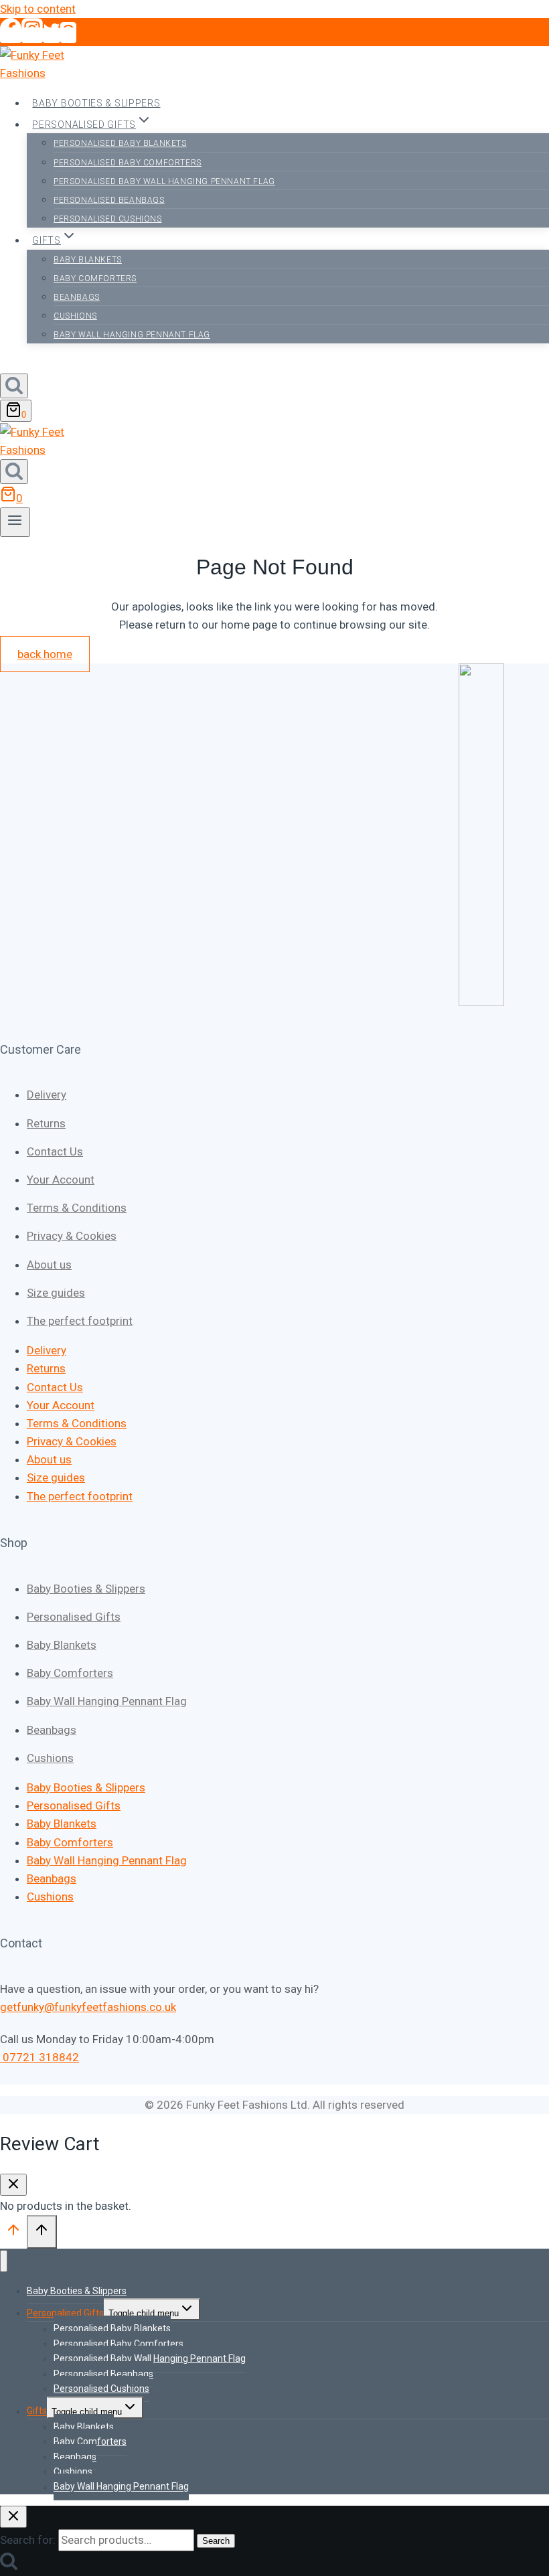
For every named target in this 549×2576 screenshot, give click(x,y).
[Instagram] (32, 35)
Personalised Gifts (74, 1617)
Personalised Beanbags (109, 200)
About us (49, 1265)
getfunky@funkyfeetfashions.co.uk (88, 2007)
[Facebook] (11, 35)
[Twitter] (52, 35)
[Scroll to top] (13, 2233)
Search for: (28, 2540)
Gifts (37, 2411)
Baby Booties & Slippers (96, 103)
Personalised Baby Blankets (120, 143)
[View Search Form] (14, 386)
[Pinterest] (68, 35)
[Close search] (13, 2517)
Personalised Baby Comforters (128, 163)
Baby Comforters (95, 278)
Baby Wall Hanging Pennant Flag (132, 335)
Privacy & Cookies (72, 1236)
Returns (46, 1123)
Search (216, 2541)
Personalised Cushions (108, 219)
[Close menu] (4, 2261)
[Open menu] (15, 522)
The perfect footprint (80, 1321)
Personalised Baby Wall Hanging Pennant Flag (164, 181)
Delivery (47, 1095)
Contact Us (55, 1151)
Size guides (56, 1293)
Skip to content (38, 9)
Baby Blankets (88, 260)
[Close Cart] (13, 2185)
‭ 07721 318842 (40, 2057)
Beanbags (77, 297)
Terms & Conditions (77, 1208)
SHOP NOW (28, 364)
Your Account (61, 1180)
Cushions (75, 316)
